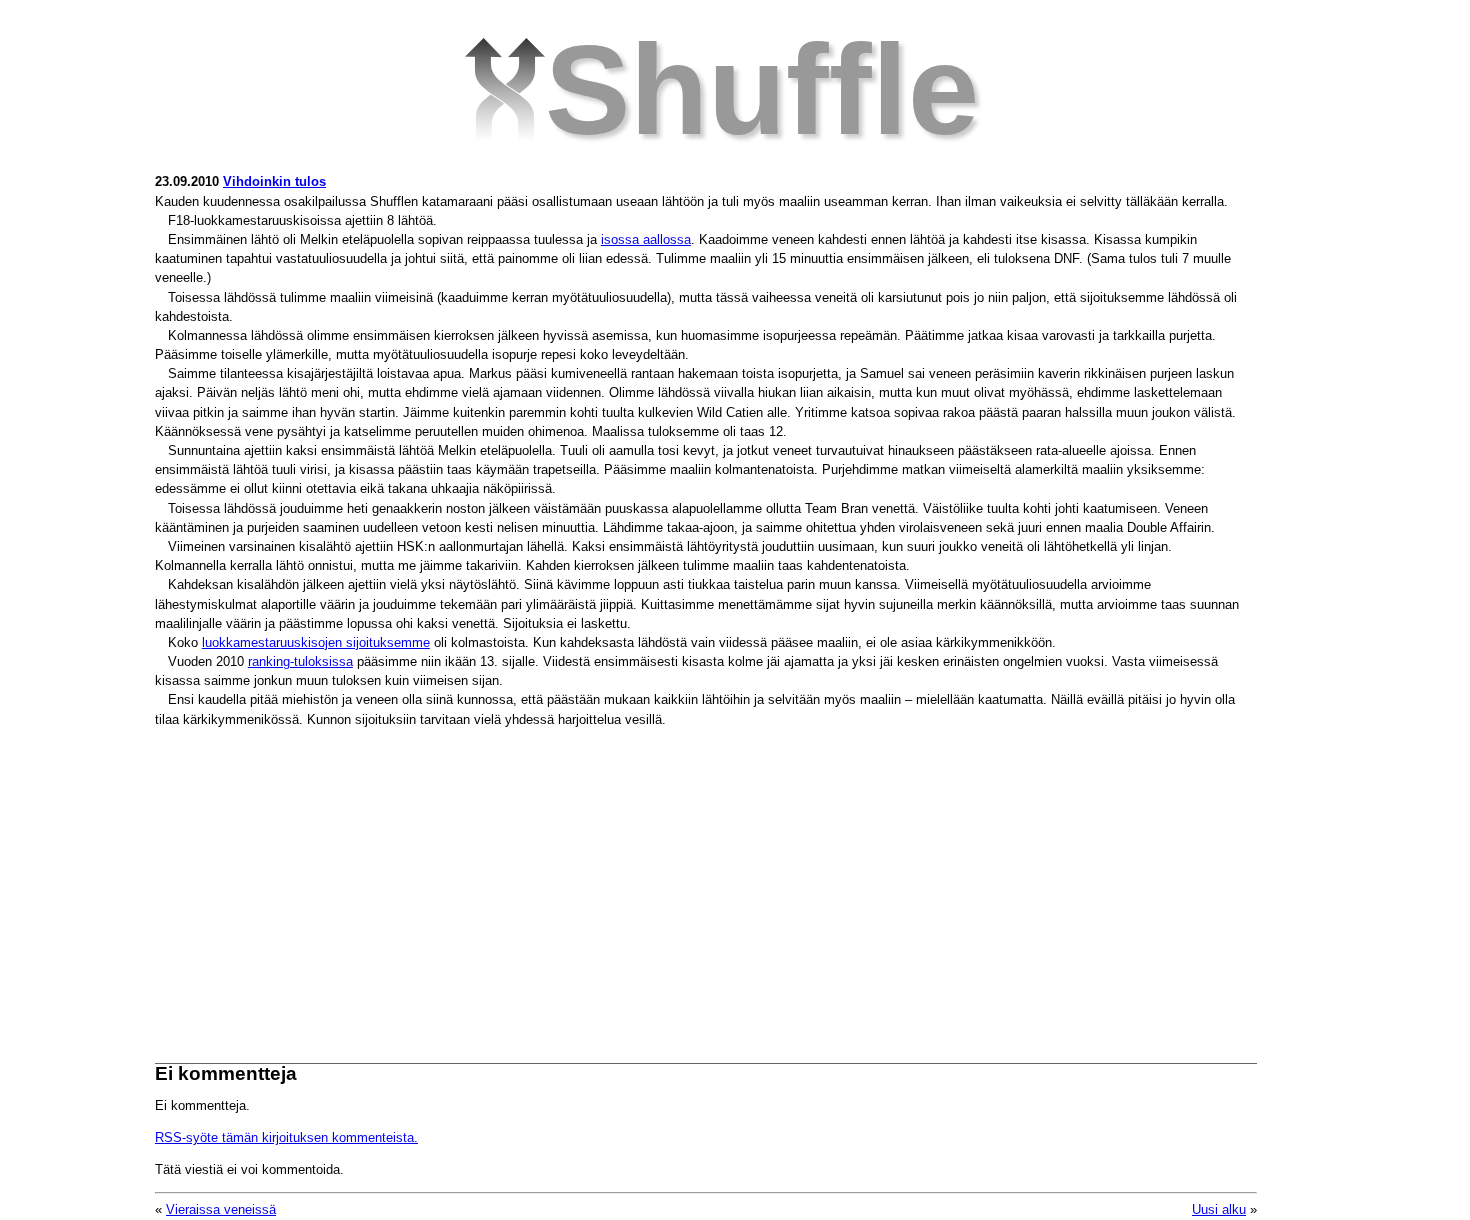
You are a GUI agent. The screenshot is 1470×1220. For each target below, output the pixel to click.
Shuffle (762, 89)
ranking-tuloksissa (300, 661)
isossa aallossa (646, 239)
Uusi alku (1219, 1209)
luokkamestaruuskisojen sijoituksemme (316, 642)
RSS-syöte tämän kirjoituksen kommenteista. (286, 1137)
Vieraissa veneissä (221, 1209)
